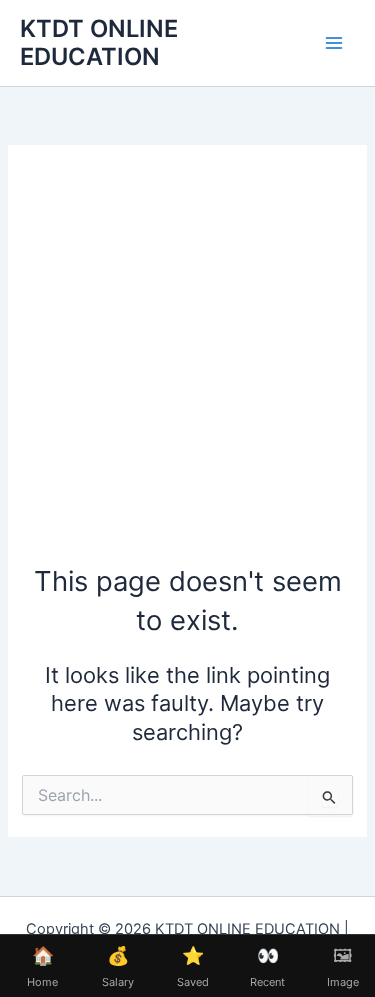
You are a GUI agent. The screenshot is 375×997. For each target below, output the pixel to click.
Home (42, 967)
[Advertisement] (187, 364)
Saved (193, 967)
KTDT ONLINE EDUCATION (99, 42)
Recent (267, 967)
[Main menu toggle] (334, 43)
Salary (118, 967)
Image (343, 967)
